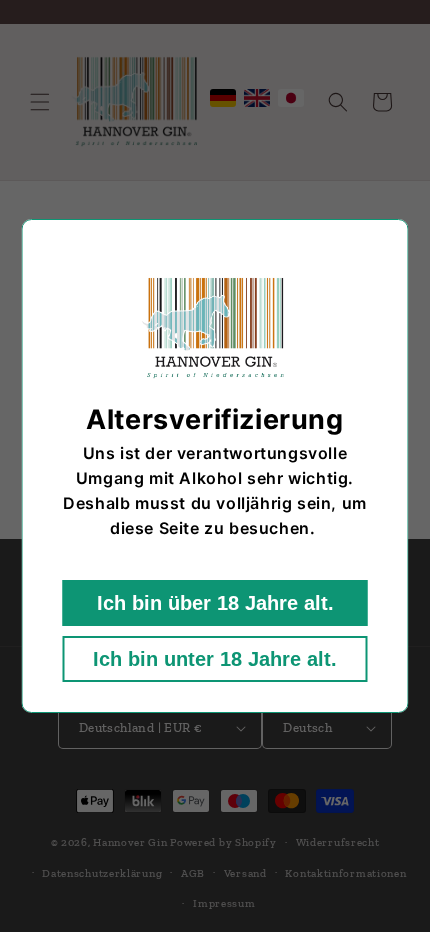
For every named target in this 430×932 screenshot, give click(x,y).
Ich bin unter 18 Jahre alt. (215, 659)
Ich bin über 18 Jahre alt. (215, 603)
